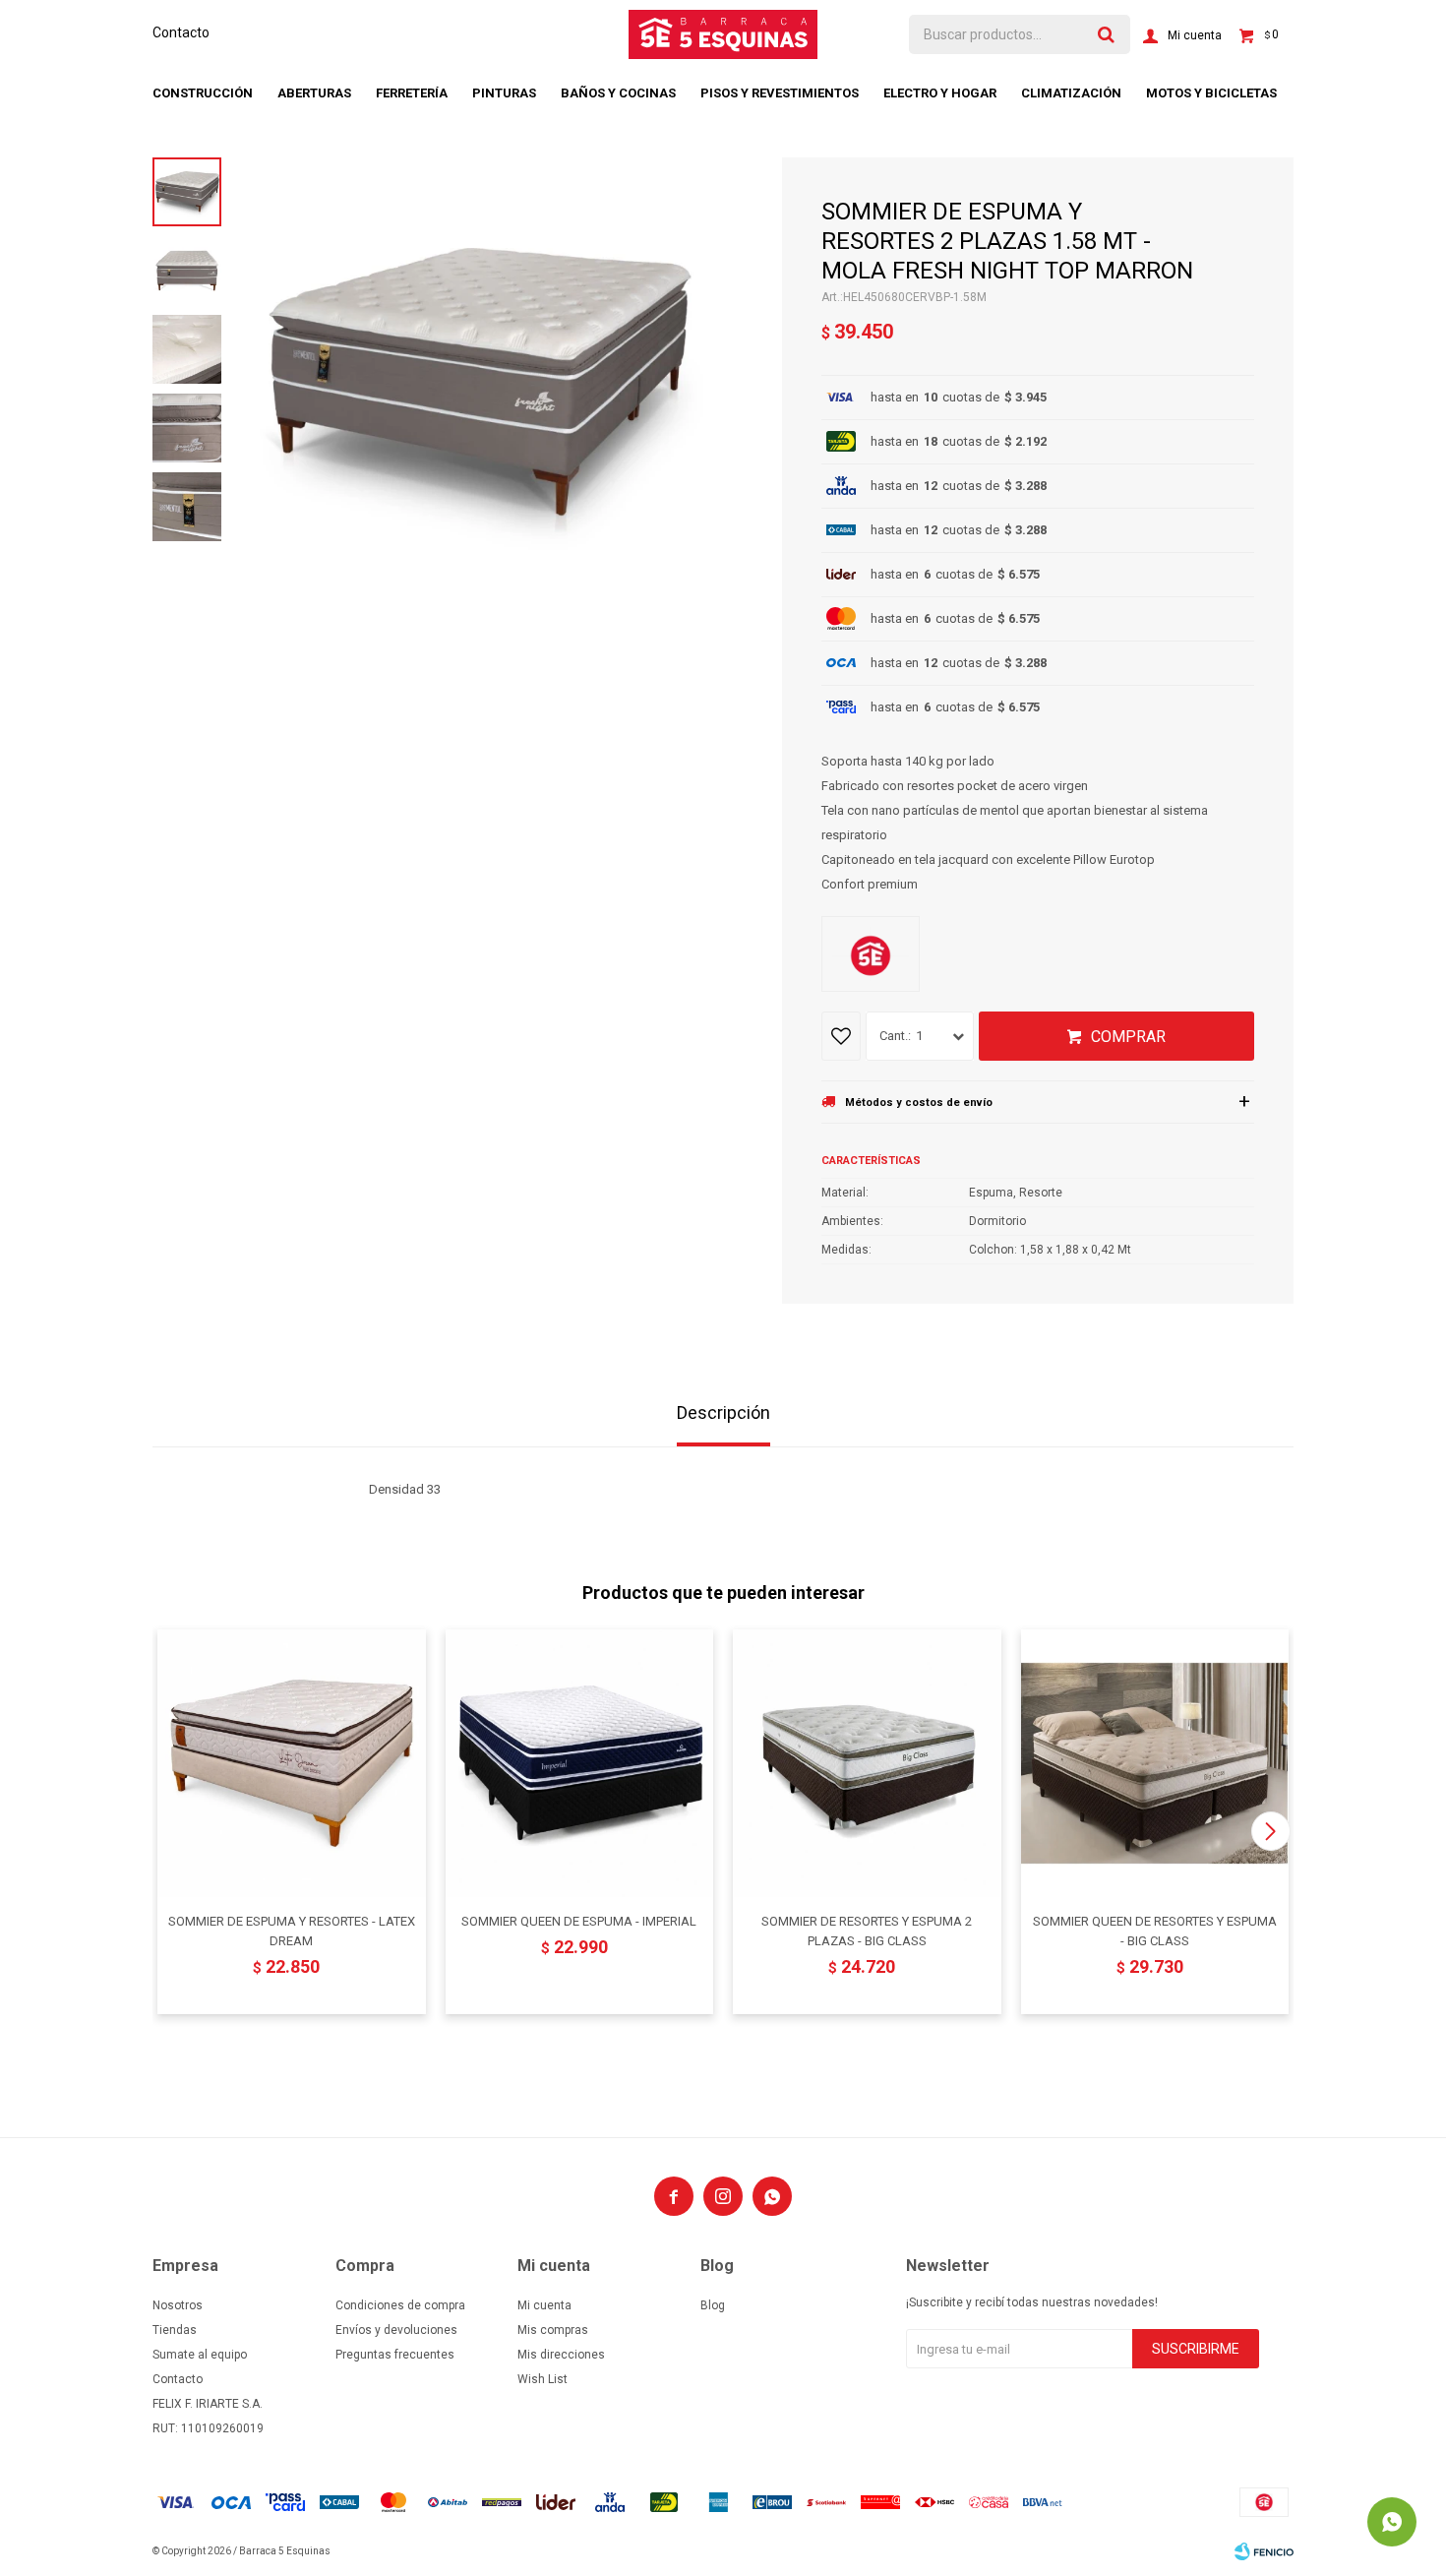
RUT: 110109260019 (208, 2428)
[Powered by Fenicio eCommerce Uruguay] (1264, 2551)
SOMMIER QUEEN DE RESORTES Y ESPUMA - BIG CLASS (1155, 1931)
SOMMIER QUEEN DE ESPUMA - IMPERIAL (579, 1921)
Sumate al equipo (200, 2355)
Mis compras (553, 2330)
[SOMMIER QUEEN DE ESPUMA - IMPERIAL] (580, 1764)
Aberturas (314, 93)
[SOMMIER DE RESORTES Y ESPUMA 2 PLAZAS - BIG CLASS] (867, 1764)
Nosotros (178, 2305)
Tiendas (175, 2330)
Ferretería (412, 93)
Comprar (1128, 1037)
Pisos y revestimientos (780, 93)
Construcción (203, 93)
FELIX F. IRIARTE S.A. (208, 2404)
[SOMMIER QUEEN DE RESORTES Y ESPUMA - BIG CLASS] (1155, 1764)
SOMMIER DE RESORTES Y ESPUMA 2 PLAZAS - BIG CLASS (867, 1931)
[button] (1270, 1831)
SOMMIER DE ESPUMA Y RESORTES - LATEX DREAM (292, 1931)
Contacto (181, 32)
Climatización (1071, 93)
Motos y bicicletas (1211, 93)
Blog (713, 2305)
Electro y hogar (940, 93)
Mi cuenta (544, 2305)
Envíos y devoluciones (396, 2330)
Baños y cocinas (618, 93)
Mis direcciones (561, 2355)
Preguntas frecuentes (395, 2355)
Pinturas (504, 93)
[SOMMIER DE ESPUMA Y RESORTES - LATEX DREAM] (292, 1764)
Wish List (542, 2379)
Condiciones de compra (400, 2305)
